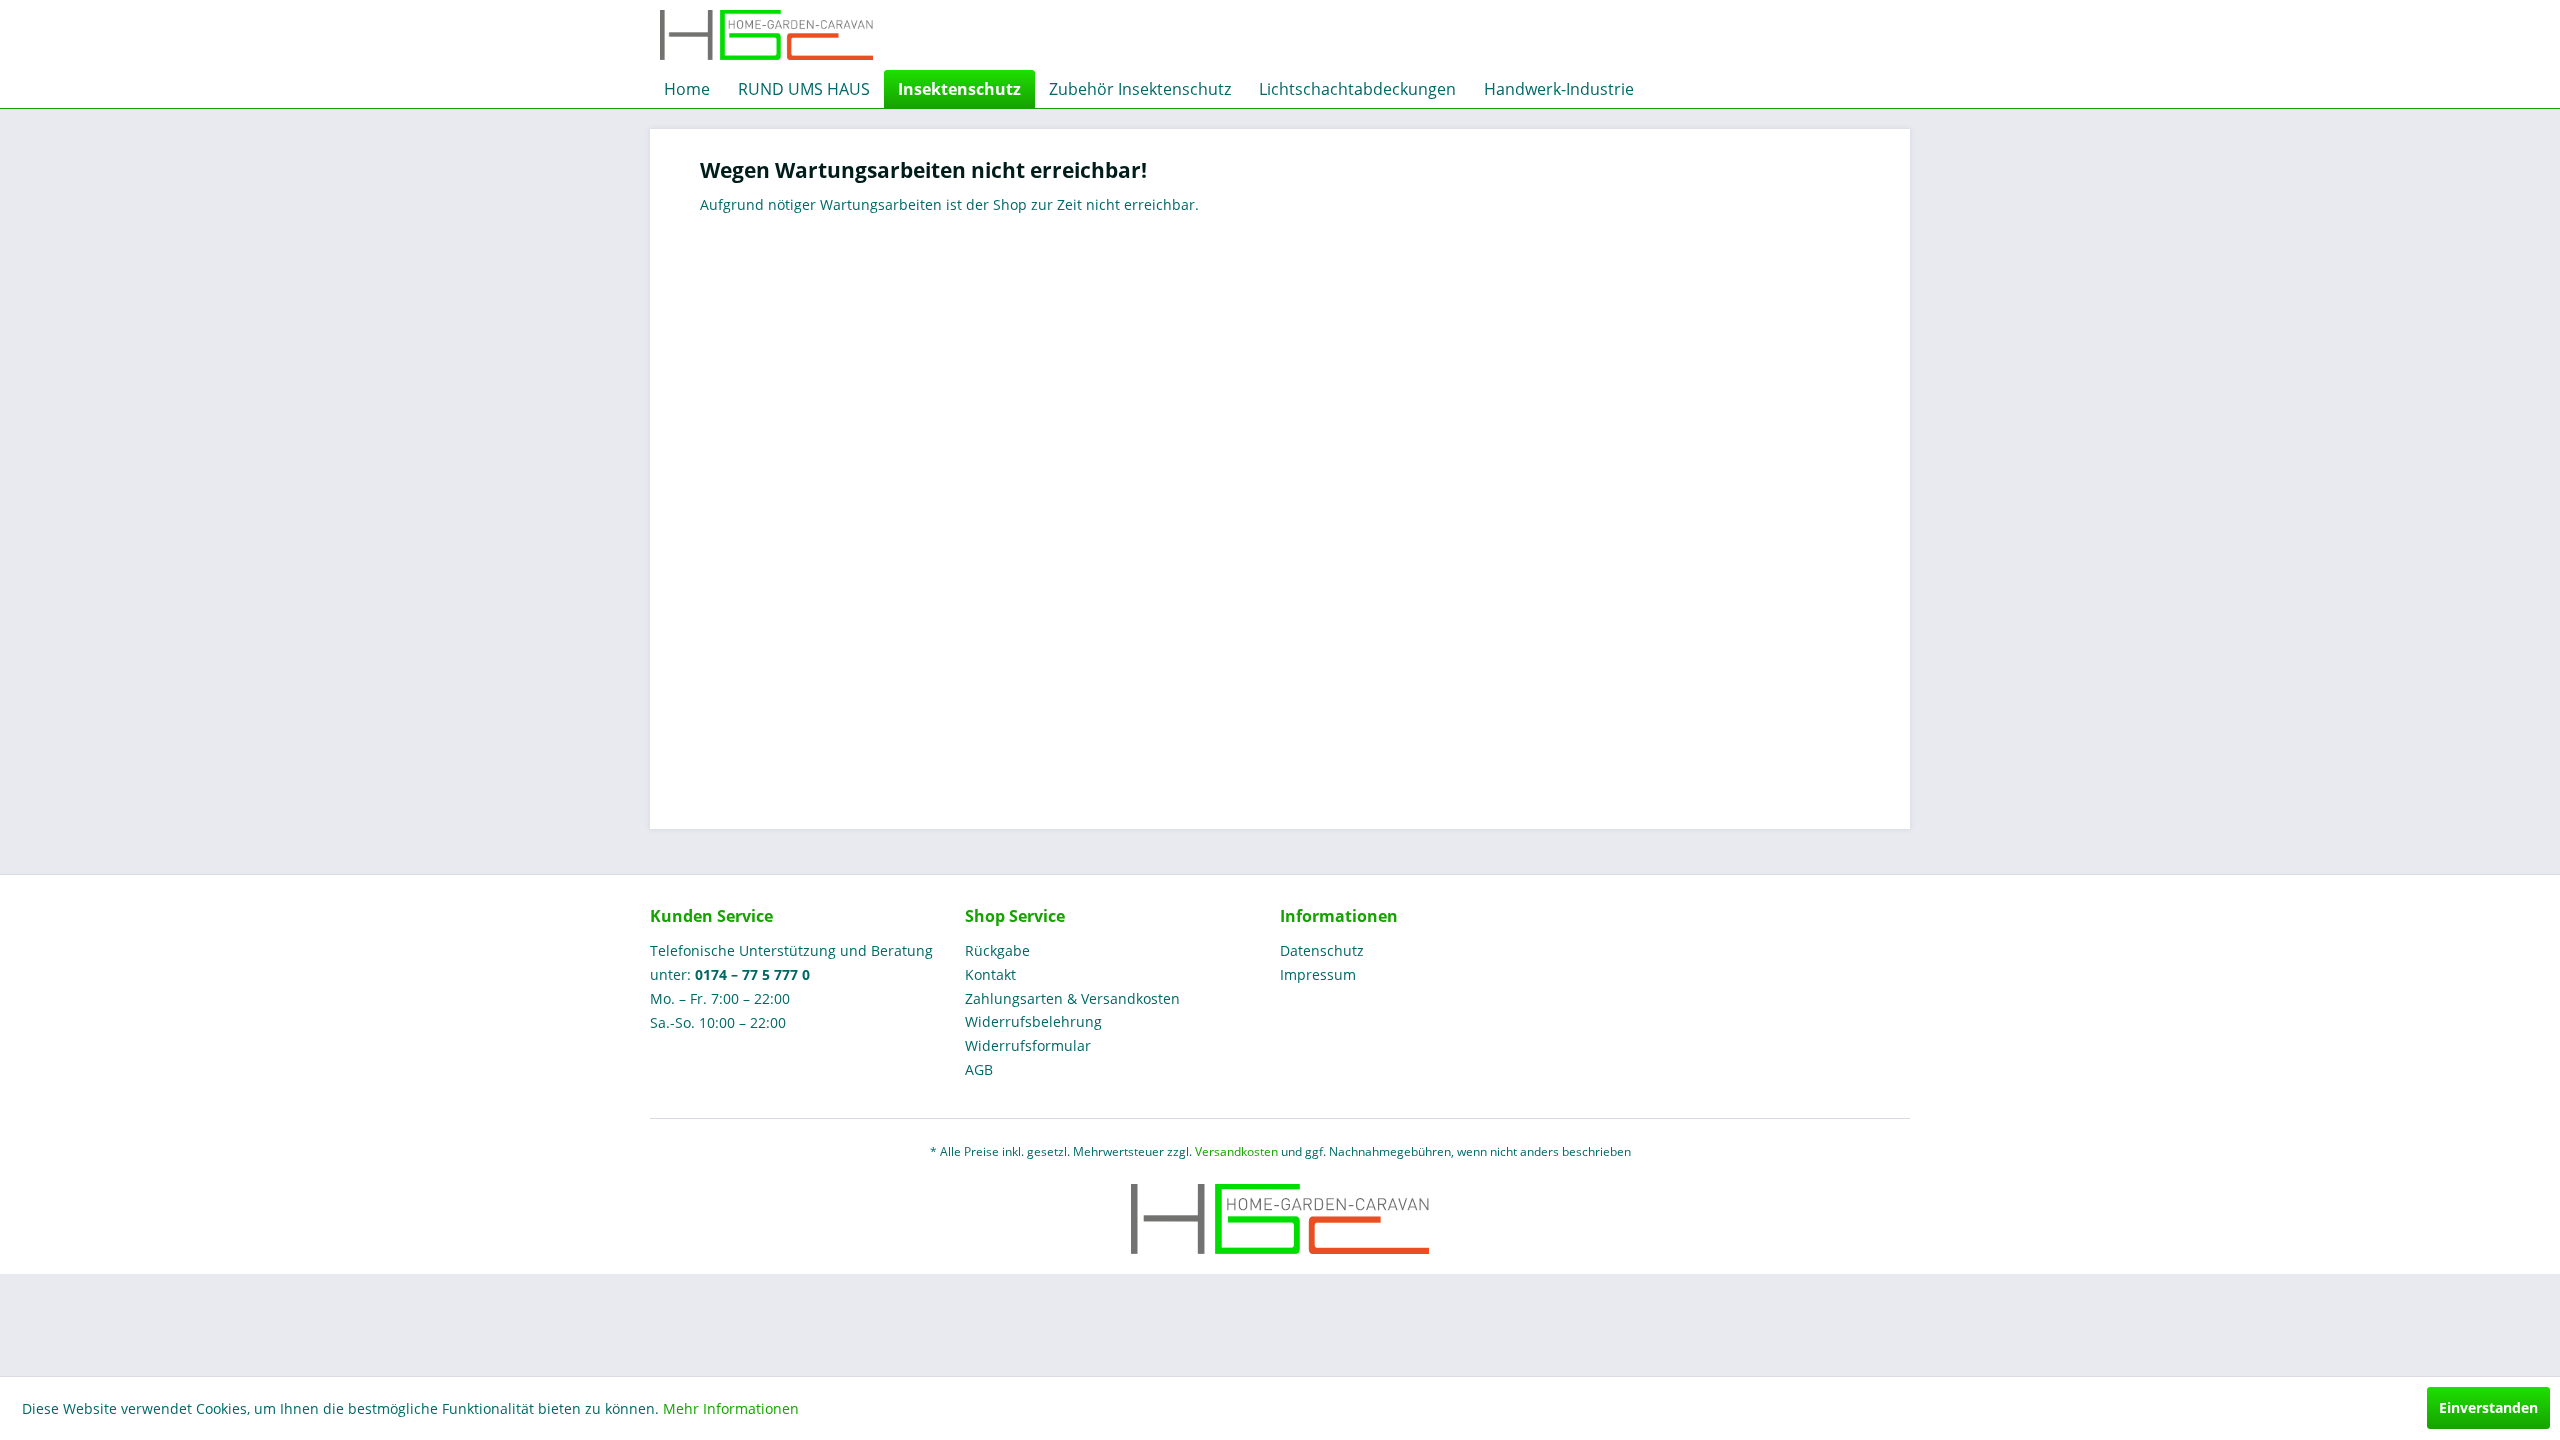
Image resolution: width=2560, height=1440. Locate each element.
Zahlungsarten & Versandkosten (1072, 998)
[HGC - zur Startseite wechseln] (766, 35)
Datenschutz (1322, 950)
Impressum (1318, 974)
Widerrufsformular (1028, 1045)
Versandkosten (1236, 1151)
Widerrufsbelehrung (1033, 1021)
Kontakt (990, 974)
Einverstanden (2488, 1407)
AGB (979, 1069)
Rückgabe (997, 950)
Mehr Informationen (731, 1408)
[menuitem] (687, 89)
